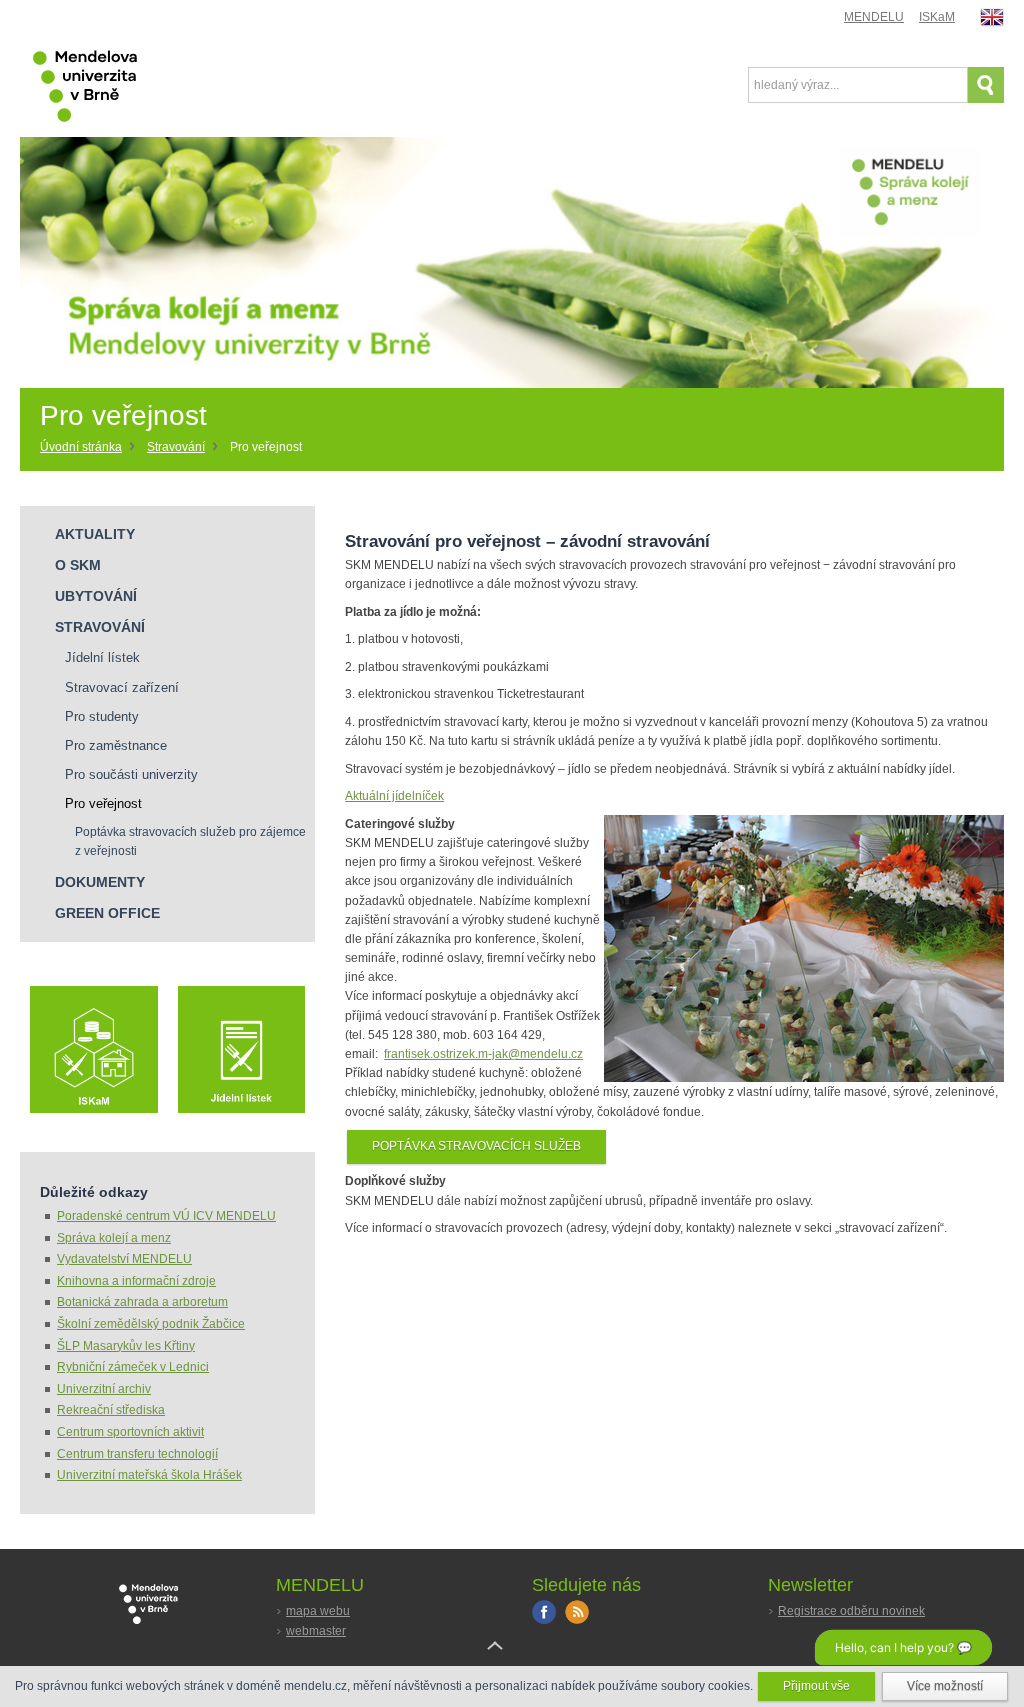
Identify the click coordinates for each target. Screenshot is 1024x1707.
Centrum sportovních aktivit (130, 1432)
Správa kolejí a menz (114, 1238)
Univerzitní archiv (104, 1389)
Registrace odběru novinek (851, 1611)
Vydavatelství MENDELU (124, 1259)
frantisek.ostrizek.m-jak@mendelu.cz (483, 1054)
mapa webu (318, 1611)
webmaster (316, 1631)
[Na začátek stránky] (512, 1661)
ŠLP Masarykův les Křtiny (126, 1346)
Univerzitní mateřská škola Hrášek (149, 1475)
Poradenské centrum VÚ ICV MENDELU (166, 1216)
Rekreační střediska (111, 1410)
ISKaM (937, 17)
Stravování (176, 447)
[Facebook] (544, 1620)
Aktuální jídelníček (394, 796)
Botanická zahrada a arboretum (142, 1302)
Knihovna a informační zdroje (136, 1281)
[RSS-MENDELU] (577, 1620)
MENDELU (874, 17)
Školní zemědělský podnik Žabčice (151, 1324)
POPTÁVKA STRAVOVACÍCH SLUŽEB (476, 1146)
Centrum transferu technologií (137, 1454)
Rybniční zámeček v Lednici (133, 1367)
